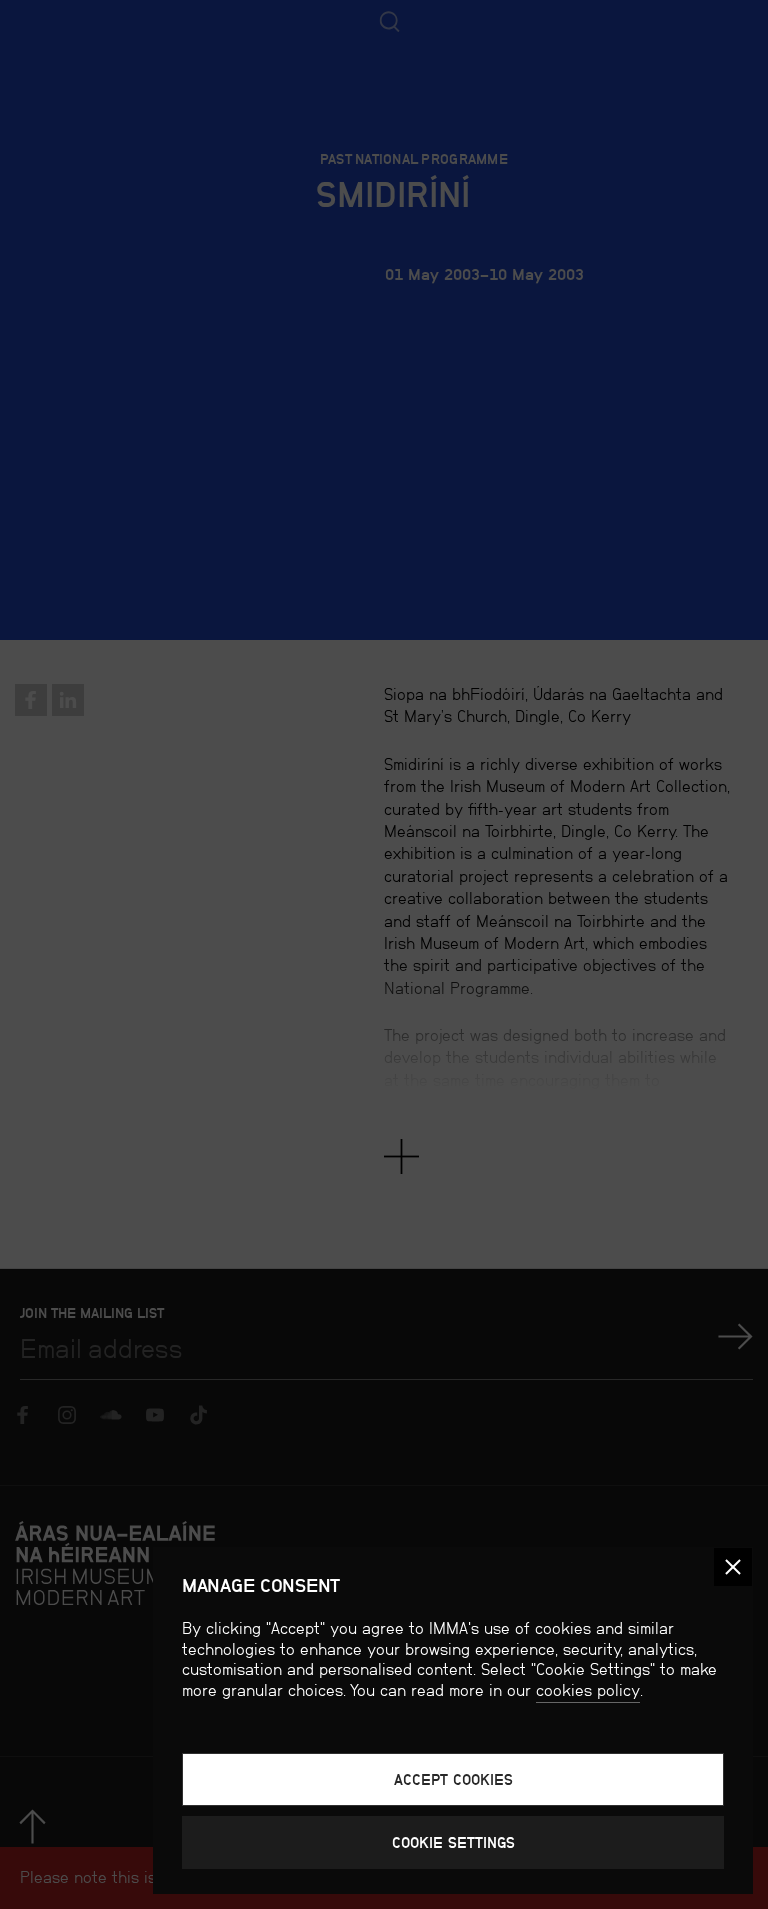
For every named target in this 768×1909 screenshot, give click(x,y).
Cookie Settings (453, 1842)
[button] (733, 1567)
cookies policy (588, 1690)
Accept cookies (453, 1779)
